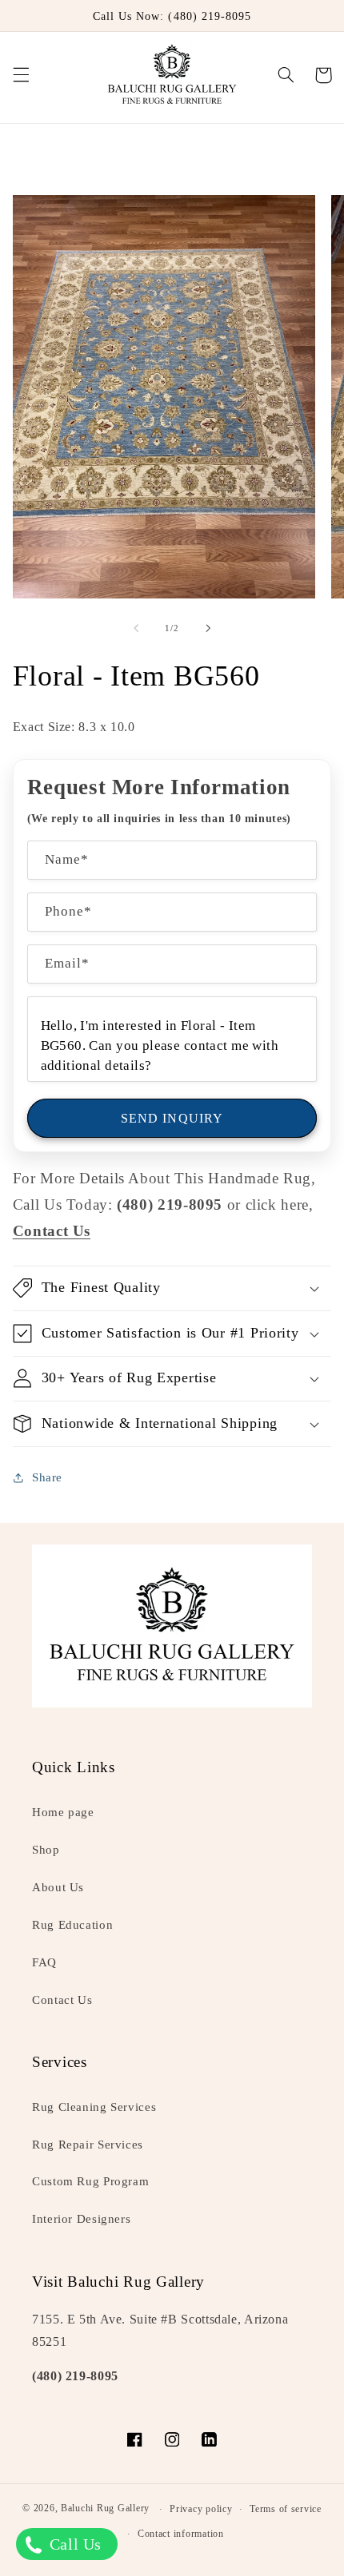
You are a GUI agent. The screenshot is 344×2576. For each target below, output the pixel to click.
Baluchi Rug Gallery (105, 2509)
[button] (21, 75)
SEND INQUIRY (172, 1118)
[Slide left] (136, 628)
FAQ (44, 1962)
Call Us (73, 2544)
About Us (58, 1887)
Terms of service (286, 2509)
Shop (46, 1850)
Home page (63, 1812)
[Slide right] (208, 628)
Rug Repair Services (88, 2145)
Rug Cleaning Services (94, 2107)
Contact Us (62, 2000)
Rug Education (72, 1925)
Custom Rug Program (90, 2181)
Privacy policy (201, 2509)
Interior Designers (81, 2219)
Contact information (181, 2534)
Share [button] (47, 1477)
